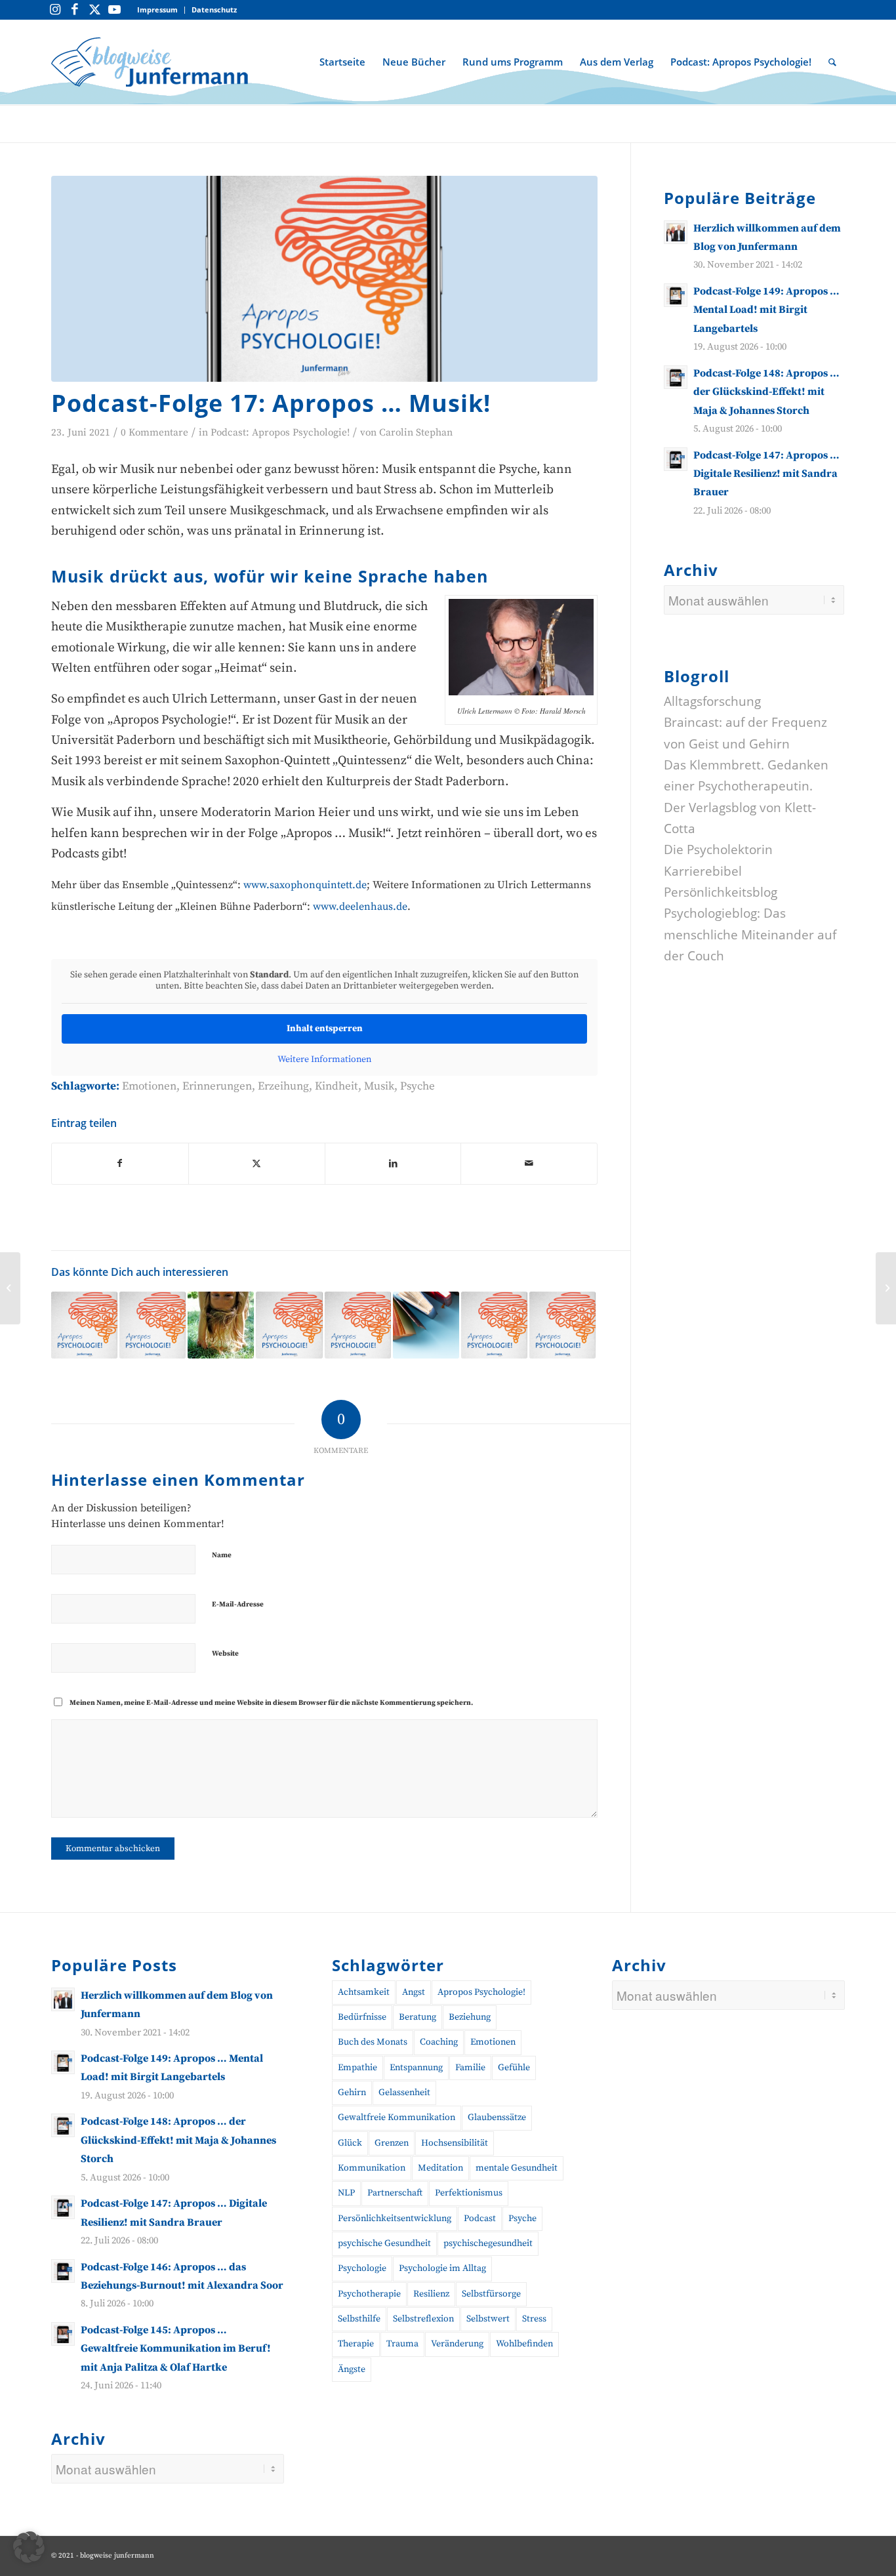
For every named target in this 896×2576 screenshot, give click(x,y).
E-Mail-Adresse (238, 1605)
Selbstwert (488, 2319)
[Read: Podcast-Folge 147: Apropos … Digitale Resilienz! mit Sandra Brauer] (676, 459)
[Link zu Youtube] (114, 10)
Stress (534, 2319)
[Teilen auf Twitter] (257, 1164)
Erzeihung (283, 1086)
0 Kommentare (154, 433)
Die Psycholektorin (718, 850)
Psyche (417, 1086)
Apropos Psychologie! (481, 1992)
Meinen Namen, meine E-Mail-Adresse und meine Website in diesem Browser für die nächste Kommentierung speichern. (271, 1703)
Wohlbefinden (524, 2344)
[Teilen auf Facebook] (120, 1164)
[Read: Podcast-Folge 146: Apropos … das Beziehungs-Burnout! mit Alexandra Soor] (63, 2271)
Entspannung (416, 2068)
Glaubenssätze (497, 2117)
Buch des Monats (373, 2042)
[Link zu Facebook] (75, 10)
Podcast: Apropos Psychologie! (280, 433)
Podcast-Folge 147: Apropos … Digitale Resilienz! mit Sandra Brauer (766, 474)
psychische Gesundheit (384, 2243)
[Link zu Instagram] (55, 10)
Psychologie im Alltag (442, 2268)
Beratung (417, 2017)
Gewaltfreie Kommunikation (397, 2117)
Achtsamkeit (364, 1992)
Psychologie (362, 2268)
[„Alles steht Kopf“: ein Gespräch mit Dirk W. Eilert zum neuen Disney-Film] (221, 1325)
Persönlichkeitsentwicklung (395, 2218)
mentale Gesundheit (517, 2168)
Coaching (439, 2042)
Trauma (402, 2344)
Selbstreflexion (423, 2319)
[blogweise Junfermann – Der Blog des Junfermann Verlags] (150, 62)
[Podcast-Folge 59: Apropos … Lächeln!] (153, 1325)
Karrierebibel (703, 871)
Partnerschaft (395, 2193)
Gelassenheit (404, 2093)
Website (225, 1654)
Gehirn (352, 2093)
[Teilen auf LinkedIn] (393, 1164)
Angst (414, 1992)
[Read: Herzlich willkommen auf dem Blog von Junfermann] (676, 232)
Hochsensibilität (455, 2143)
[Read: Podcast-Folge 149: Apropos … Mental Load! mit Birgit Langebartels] (676, 295)
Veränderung (457, 2344)
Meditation (440, 2168)
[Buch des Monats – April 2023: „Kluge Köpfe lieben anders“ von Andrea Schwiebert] (426, 1325)
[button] (29, 2547)
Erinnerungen (217, 1086)
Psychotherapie (369, 2294)
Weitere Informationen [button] (324, 1060)
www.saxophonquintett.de (305, 885)
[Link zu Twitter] (94, 10)
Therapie (356, 2344)
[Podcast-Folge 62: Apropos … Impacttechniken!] (358, 1325)
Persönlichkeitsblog (721, 892)
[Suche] (832, 62)
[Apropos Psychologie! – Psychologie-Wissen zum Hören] (324, 279)
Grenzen (392, 2143)
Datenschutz (214, 10)
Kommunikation (372, 2168)
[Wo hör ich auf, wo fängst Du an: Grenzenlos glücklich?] (886, 1288)
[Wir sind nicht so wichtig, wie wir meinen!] (10, 1288)
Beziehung (470, 2017)
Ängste (352, 2369)
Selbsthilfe (359, 2319)
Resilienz (431, 2294)
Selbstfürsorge (491, 2294)
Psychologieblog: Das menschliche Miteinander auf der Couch (750, 935)
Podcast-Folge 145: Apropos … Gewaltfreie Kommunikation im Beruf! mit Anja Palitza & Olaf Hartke (176, 2349)
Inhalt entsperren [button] (325, 1029)
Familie (470, 2068)
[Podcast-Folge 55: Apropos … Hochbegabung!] (84, 1325)
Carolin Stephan (416, 433)
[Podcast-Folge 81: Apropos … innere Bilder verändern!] (494, 1325)
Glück (350, 2143)
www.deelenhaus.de (360, 907)
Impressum (157, 10)
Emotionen (149, 1086)
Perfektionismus (469, 2193)
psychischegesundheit (488, 2243)
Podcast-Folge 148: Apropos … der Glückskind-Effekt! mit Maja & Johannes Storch (766, 392)
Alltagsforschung (712, 701)
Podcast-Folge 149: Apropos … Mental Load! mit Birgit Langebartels (766, 310)
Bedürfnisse (362, 2017)
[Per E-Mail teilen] (529, 1164)
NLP (346, 2193)
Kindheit (336, 1086)
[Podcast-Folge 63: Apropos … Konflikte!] (562, 1325)
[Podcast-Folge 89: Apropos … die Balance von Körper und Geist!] (289, 1325)
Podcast (480, 2218)
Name (222, 1555)
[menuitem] (158, 10)
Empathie (357, 2068)
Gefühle (514, 2068)
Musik (379, 1086)
